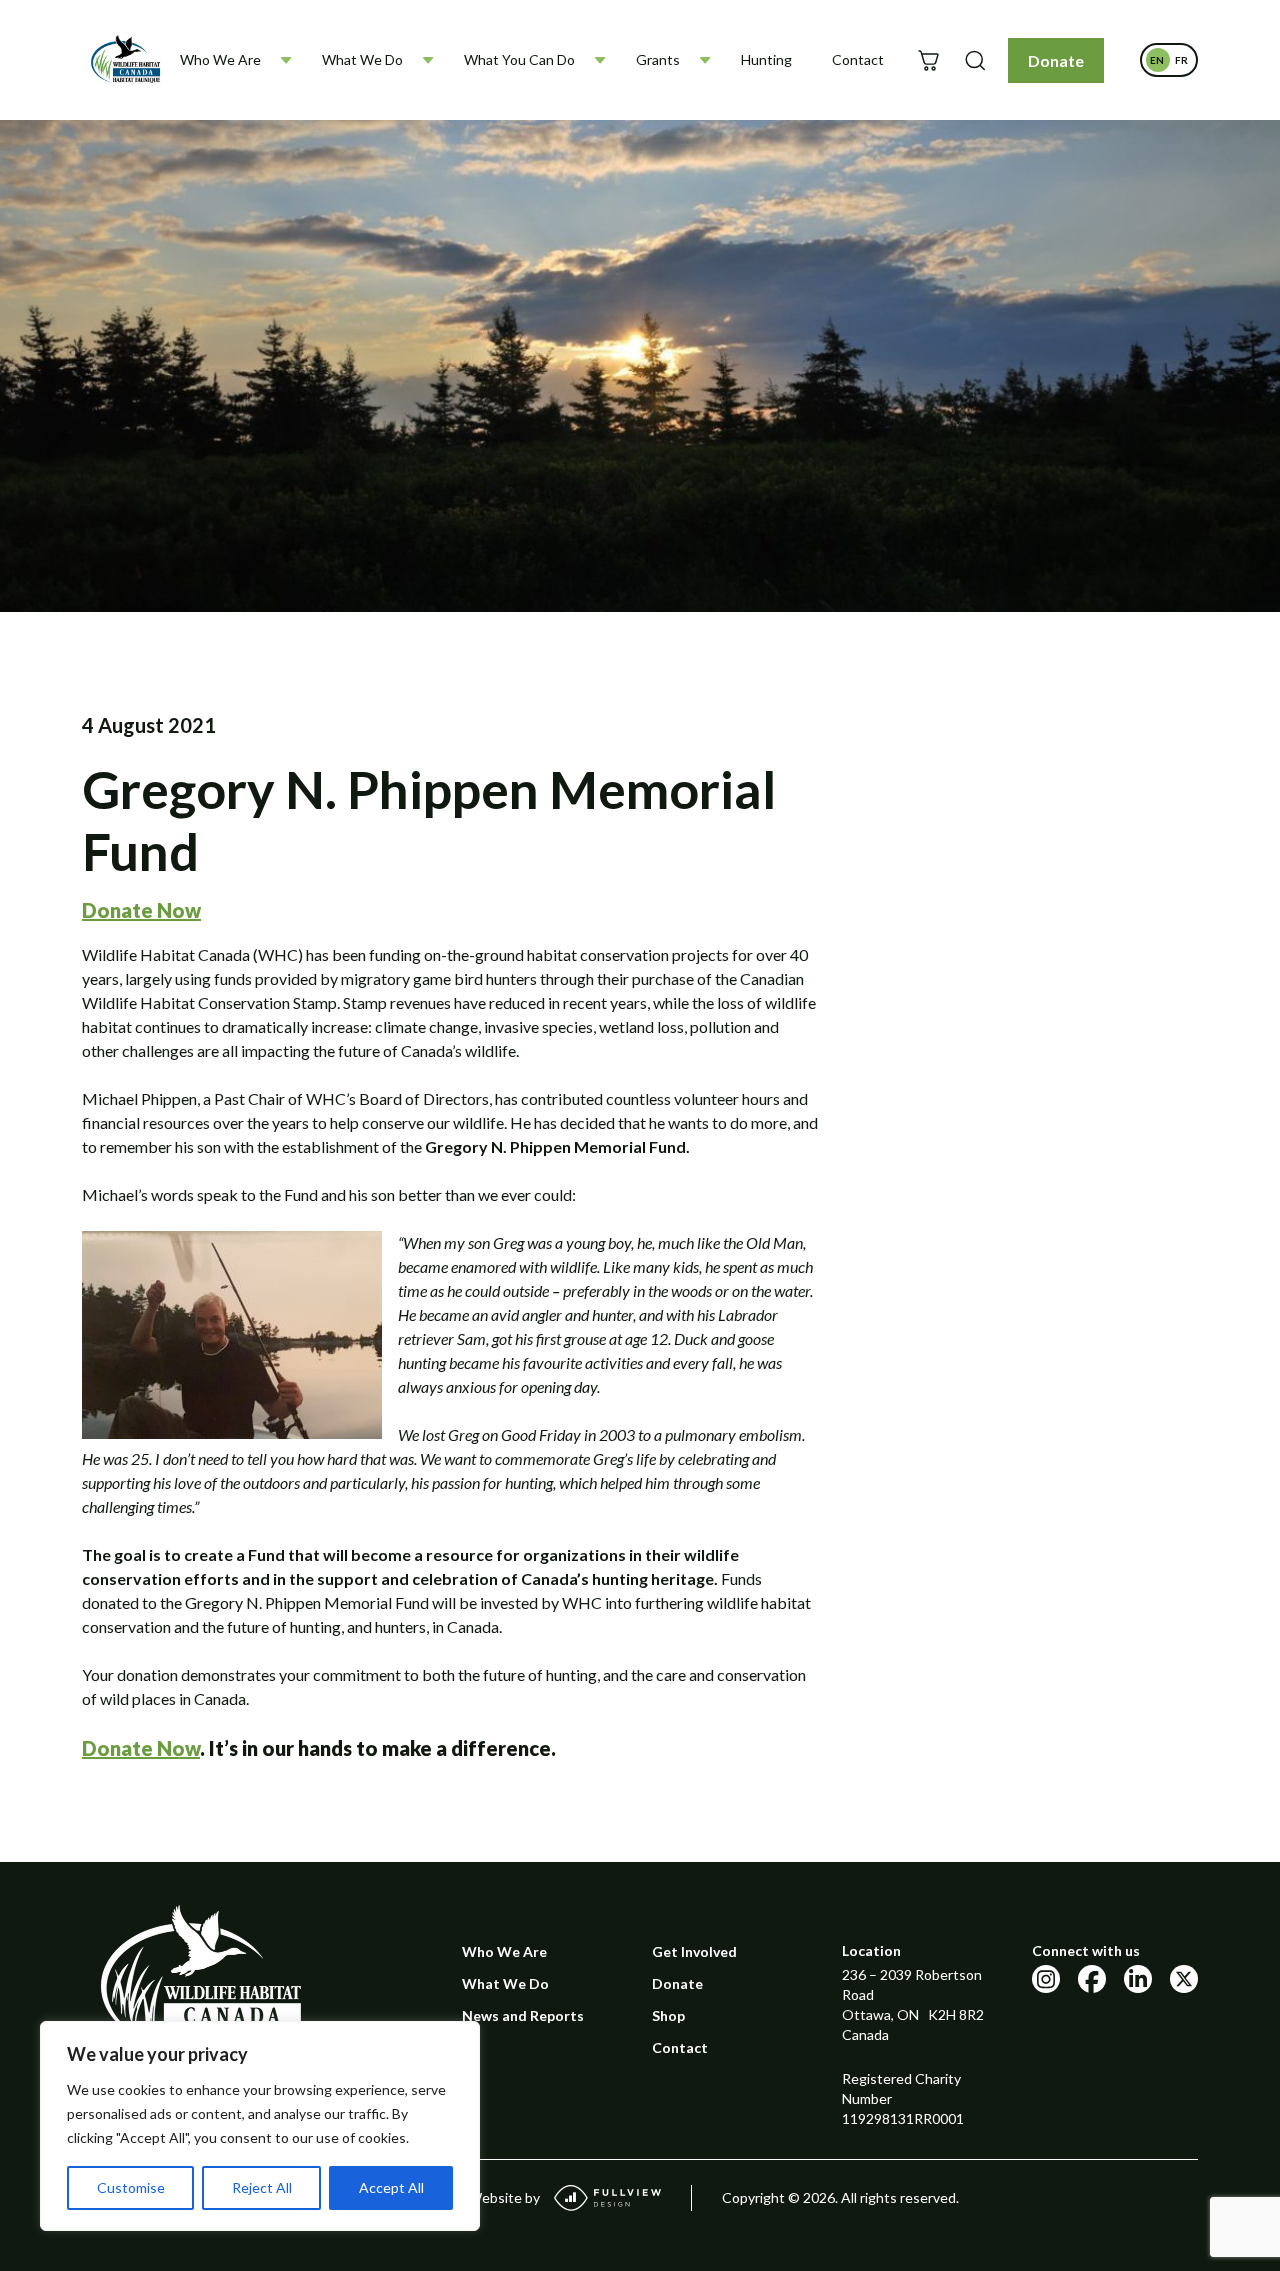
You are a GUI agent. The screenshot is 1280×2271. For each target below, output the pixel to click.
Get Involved (694, 1951)
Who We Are (220, 59)
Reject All (262, 2187)
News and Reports (523, 2015)
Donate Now (141, 1748)
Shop (668, 2015)
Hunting (766, 59)
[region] (260, 2126)
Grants (658, 59)
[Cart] (928, 60)
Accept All (391, 2187)
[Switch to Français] (1181, 60)
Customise (131, 2187)
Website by (504, 2197)
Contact (858, 59)
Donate (1056, 60)
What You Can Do (519, 59)
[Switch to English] (1157, 60)
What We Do (362, 59)
